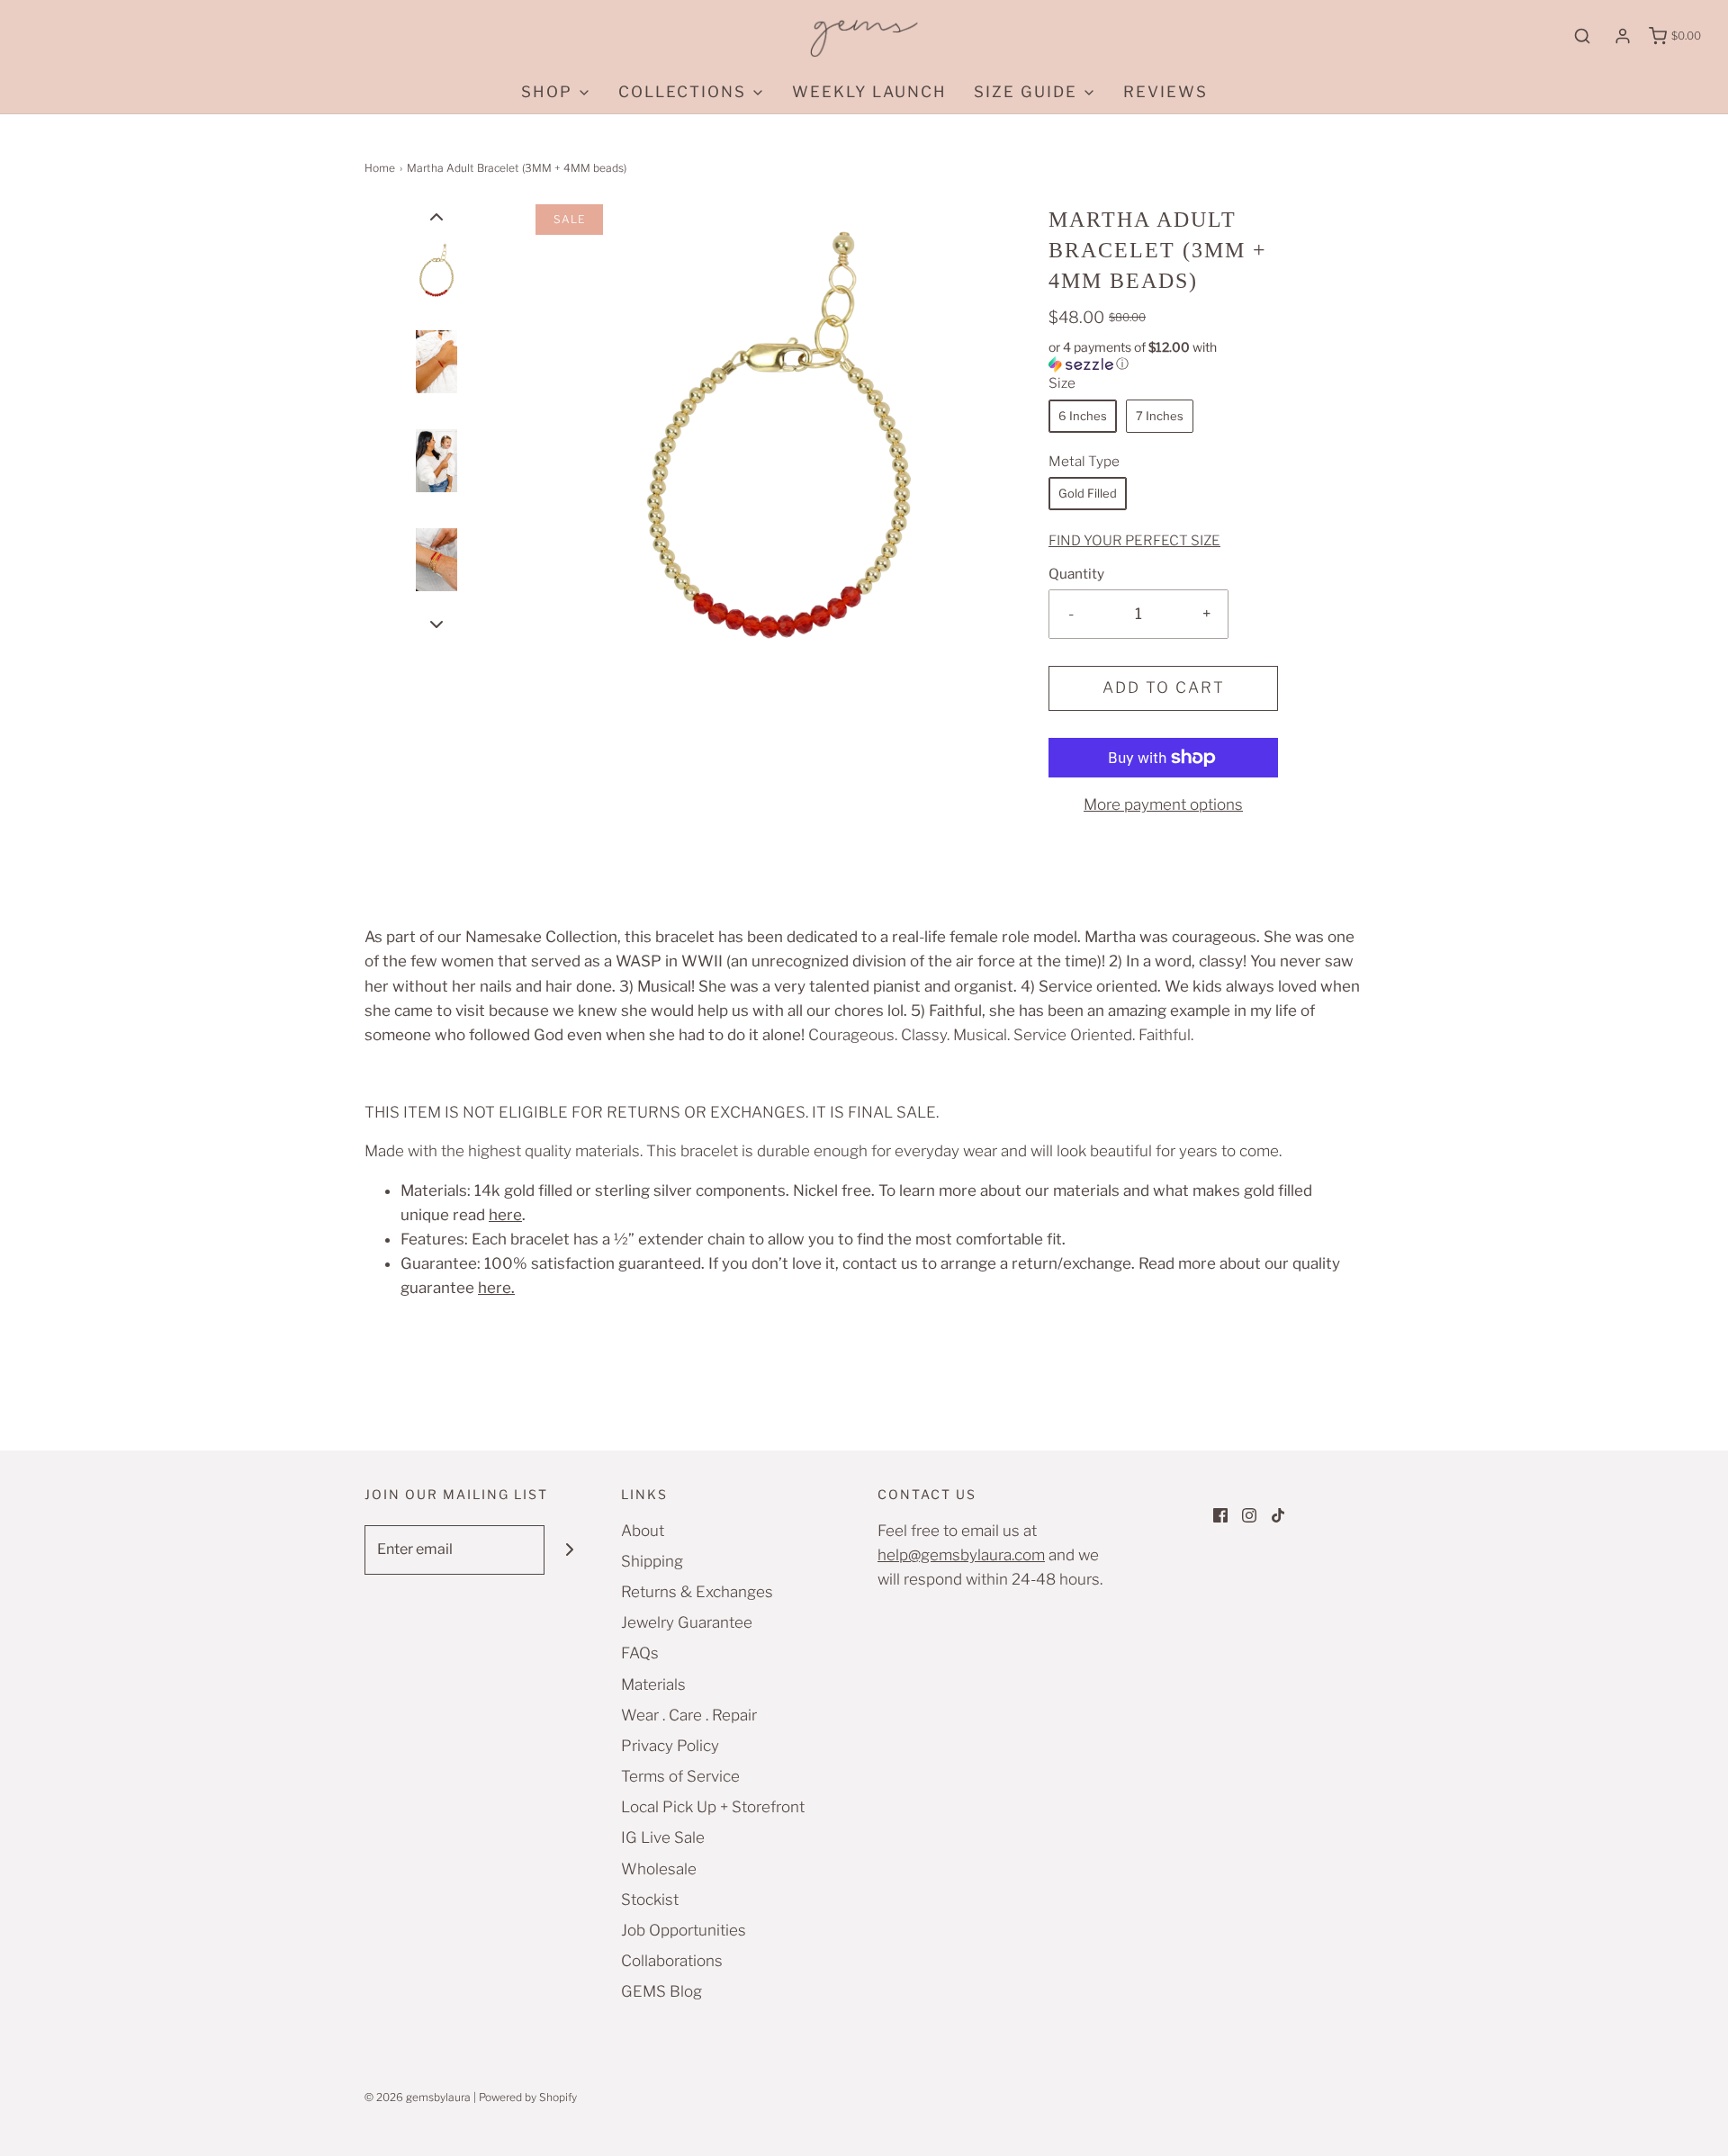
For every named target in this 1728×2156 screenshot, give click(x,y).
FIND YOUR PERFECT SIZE (1134, 540)
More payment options (1163, 804)
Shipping (652, 1561)
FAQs (640, 1653)
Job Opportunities (684, 1930)
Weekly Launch (869, 92)
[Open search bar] (1582, 36)
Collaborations (672, 1961)
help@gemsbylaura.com (961, 1555)
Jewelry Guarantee (687, 1622)
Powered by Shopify (528, 2097)
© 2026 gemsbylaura (418, 2097)
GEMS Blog (661, 1991)
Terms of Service (680, 1776)
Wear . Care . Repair (689, 1715)
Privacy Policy (670, 1746)
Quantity (1076, 574)
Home (380, 168)
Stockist (650, 1900)
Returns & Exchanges (697, 1592)
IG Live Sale (663, 1837)
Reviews (1165, 92)
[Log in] (1623, 36)
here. (496, 1288)
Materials (653, 1684)
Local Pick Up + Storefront (713, 1807)
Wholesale (659, 1869)
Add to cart (1164, 687)
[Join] (569, 1550)
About (643, 1531)
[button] (436, 216)
